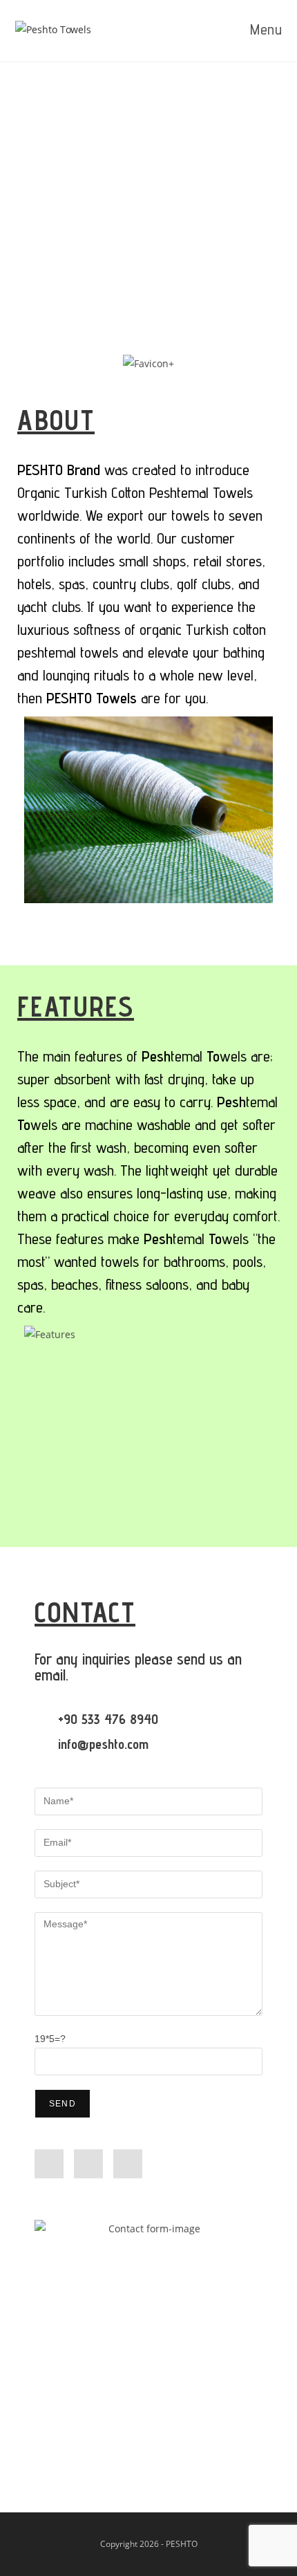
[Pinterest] (128, 2164)
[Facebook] (49, 2164)
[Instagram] (88, 2164)
